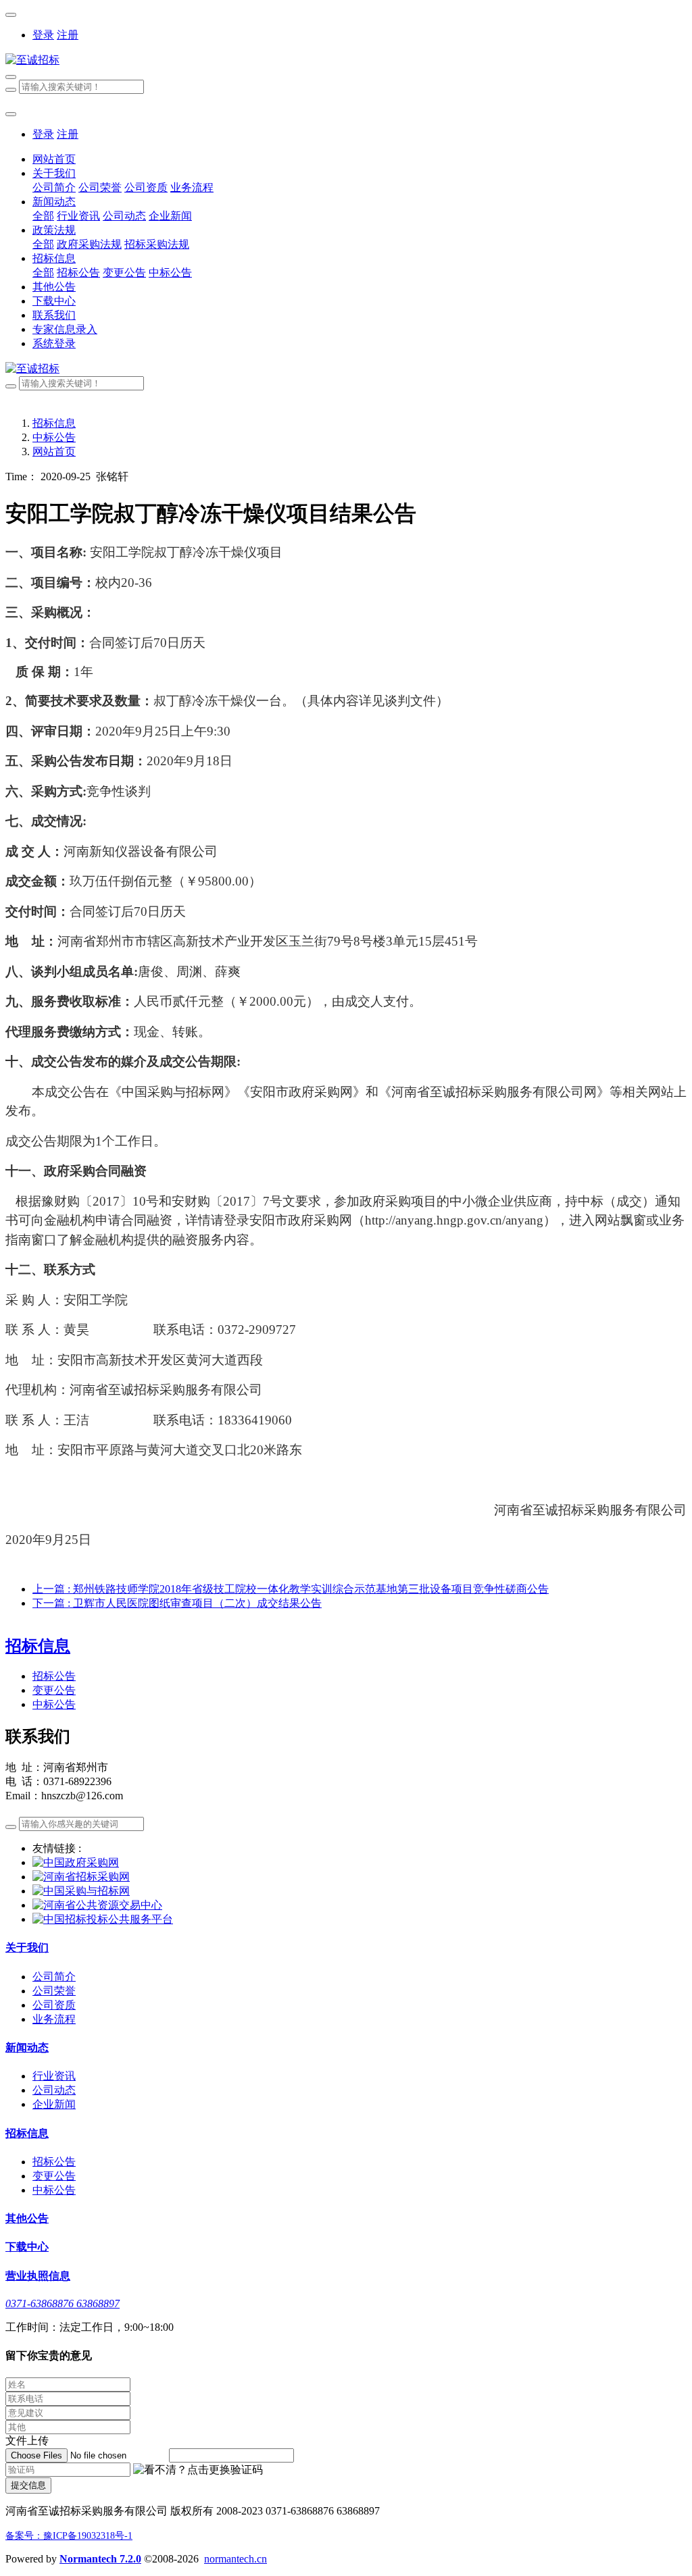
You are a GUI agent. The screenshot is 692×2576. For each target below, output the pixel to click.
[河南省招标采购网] (81, 1877)
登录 (43, 35)
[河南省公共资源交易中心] (97, 1905)
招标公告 (54, 1676)
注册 (68, 35)
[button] (198, 2470)
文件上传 (27, 2441)
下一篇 (177, 1603)
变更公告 (54, 1690)
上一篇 (291, 1589)
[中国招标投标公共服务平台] (103, 1919)
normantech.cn (236, 2559)
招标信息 (54, 423)
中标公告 (54, 437)
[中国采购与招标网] (81, 1891)
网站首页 (54, 159)
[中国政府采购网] (76, 1862)
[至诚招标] (346, 60)
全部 (43, 216)
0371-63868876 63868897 (63, 2303)
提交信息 (28, 2485)
